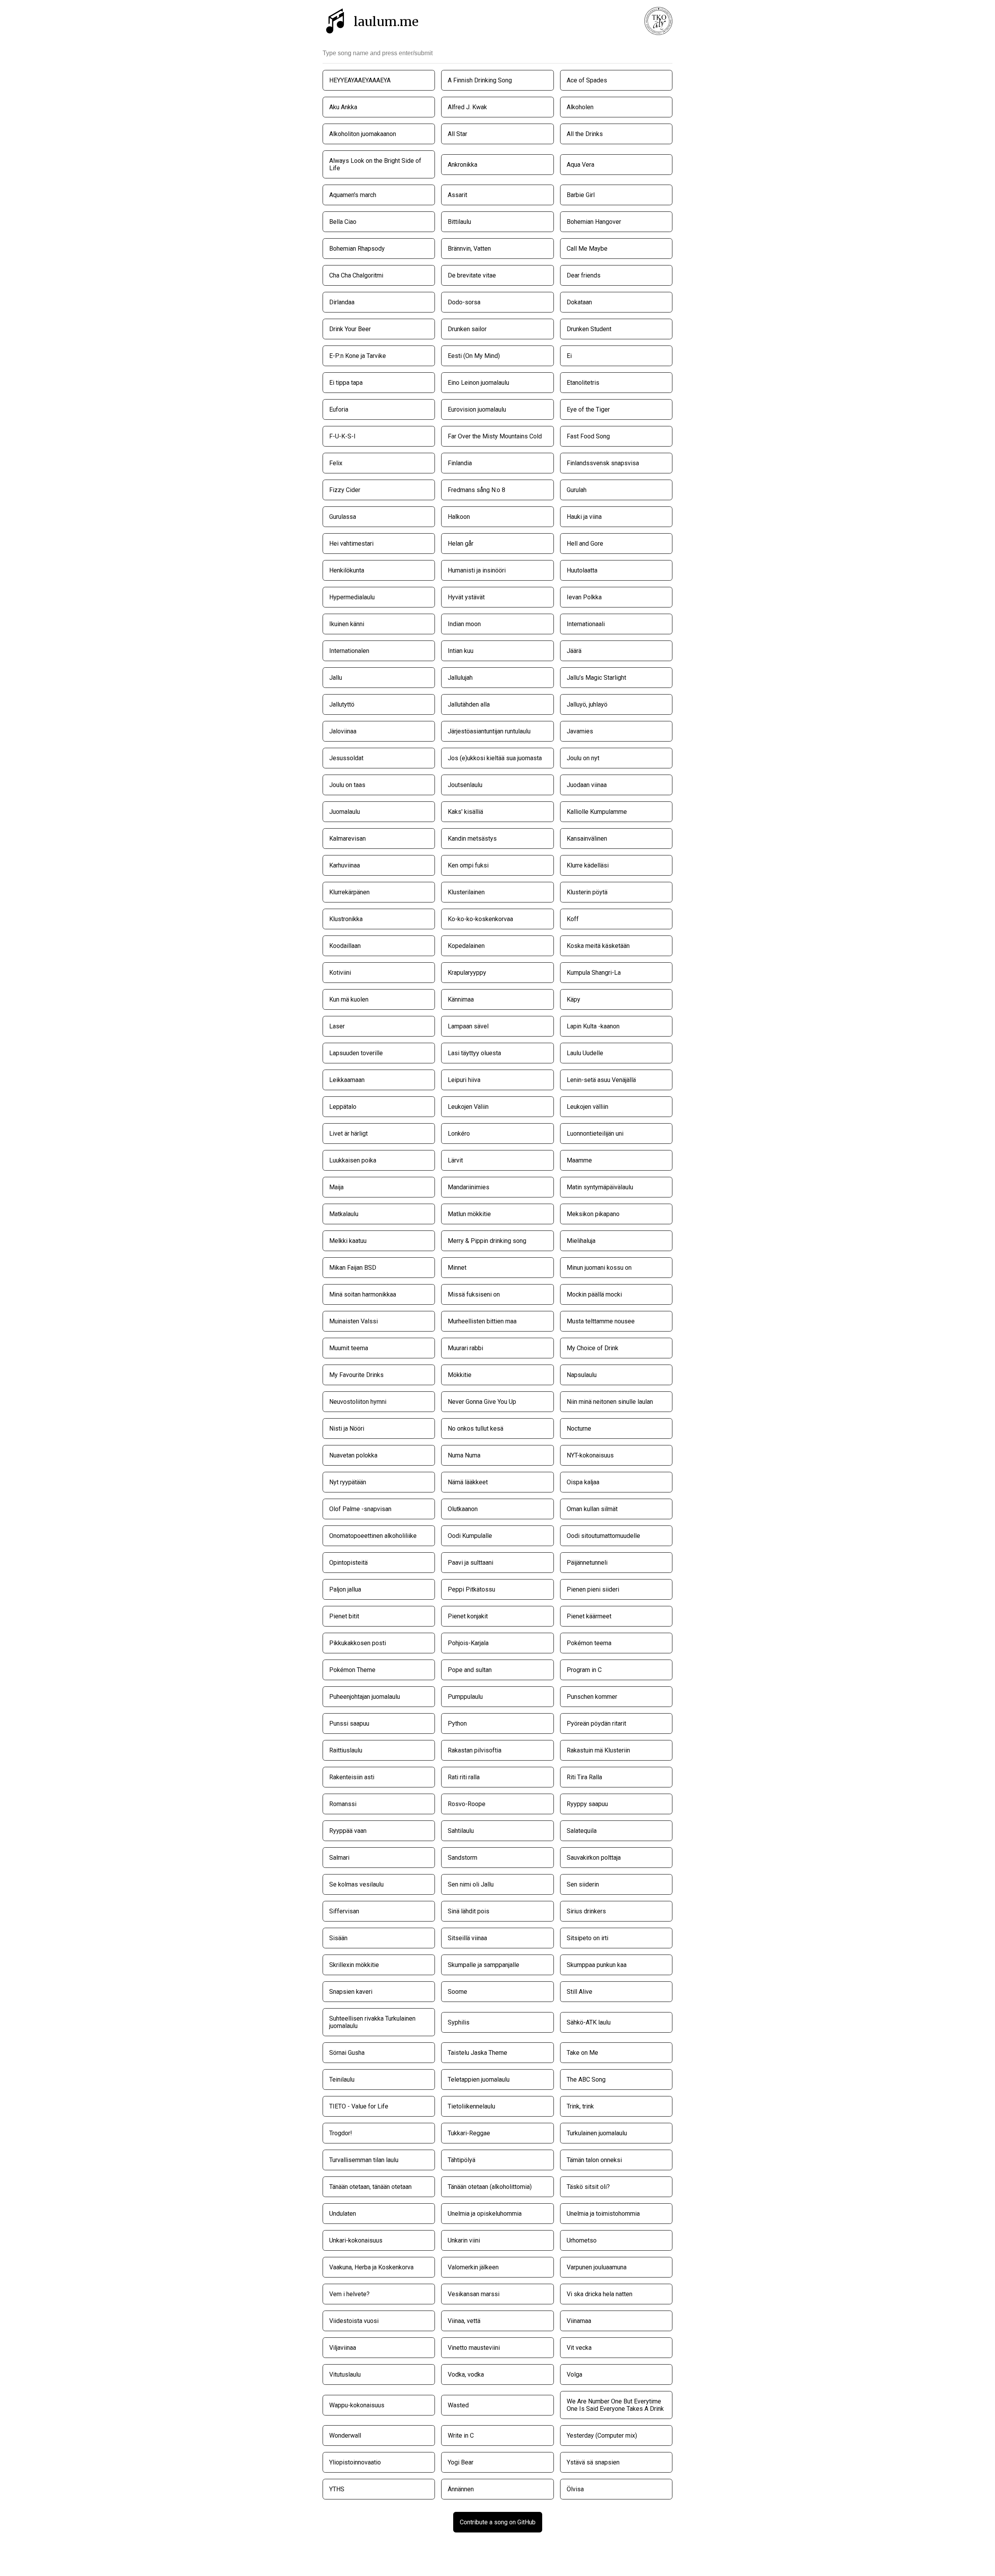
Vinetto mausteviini (474, 2348)
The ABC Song (586, 2079)
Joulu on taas (347, 785)
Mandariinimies (469, 1187)
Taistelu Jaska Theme (477, 2053)
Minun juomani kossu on (599, 1268)
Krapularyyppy (467, 973)
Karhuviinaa (345, 865)
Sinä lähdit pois (469, 1911)
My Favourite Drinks (356, 1375)
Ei (569, 356)
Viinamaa (579, 2321)
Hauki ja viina (584, 517)
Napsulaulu (582, 1375)
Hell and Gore (585, 544)
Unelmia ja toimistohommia (603, 2214)
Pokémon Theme (352, 1670)
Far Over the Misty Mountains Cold (495, 436)
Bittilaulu (459, 222)
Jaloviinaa (343, 731)
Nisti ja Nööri (347, 1428)
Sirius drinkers (586, 1911)
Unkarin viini (464, 2240)
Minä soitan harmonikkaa (363, 1294)
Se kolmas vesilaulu (356, 1884)
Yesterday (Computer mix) (602, 2436)
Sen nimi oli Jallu (471, 1884)
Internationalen (349, 651)
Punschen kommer (592, 1697)
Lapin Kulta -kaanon (593, 1026)
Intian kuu (461, 651)
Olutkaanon (463, 1509)
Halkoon (459, 517)
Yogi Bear (461, 2462)
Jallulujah (460, 678)
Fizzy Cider (345, 490)
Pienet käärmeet (589, 1616)
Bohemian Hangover (594, 222)
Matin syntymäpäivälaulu (600, 1187)
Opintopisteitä (348, 1563)
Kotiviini (340, 973)
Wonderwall (345, 2436)
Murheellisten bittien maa (482, 1321)
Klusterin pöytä (587, 892)
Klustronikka (346, 919)
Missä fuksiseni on (474, 1294)
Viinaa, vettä (464, 2321)
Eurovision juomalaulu (477, 409)
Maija (336, 1187)
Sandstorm (463, 1858)
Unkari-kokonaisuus (356, 2240)
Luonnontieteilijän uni (595, 1134)
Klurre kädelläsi (588, 865)
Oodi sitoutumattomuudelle (603, 1536)
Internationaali (586, 624)
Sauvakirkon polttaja (594, 1858)
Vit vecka (579, 2348)
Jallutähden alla (469, 704)
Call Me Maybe (587, 249)
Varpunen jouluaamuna (597, 2267)
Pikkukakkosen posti (358, 1643)
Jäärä (574, 651)
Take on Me (582, 2053)
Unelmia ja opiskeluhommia (485, 2214)
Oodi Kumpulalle (470, 1536)
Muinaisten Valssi (353, 1321)
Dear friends (584, 275)
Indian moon (464, 624)
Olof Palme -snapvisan (360, 1509)
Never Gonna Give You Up (482, 1402)
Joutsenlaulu (465, 785)
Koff (573, 919)
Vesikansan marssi (474, 2294)
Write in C (461, 2436)
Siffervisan (344, 1911)
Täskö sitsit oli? (588, 2187)
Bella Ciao (343, 222)
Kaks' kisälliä (465, 812)
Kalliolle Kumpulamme (597, 812)
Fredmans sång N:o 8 (477, 490)
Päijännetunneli (587, 1563)
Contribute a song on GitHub (498, 2522)
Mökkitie (460, 1375)
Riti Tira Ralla (584, 1777)
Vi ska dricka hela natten (600, 2294)
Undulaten (343, 2214)
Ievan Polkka (584, 597)
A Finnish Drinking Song (480, 80)
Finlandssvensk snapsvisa (603, 463)
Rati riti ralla (464, 1777)
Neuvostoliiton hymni (358, 1402)
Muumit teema (349, 1348)
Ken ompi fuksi (468, 865)
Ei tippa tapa (346, 383)
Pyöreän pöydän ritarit (596, 1723)
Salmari (339, 1858)
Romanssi (343, 1804)
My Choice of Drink (593, 1348)
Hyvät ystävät (466, 597)
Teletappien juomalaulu (479, 2079)
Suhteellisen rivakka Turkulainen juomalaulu (372, 2022)
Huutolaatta (582, 570)
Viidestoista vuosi (354, 2321)
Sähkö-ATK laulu (589, 2022)
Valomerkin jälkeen (473, 2267)
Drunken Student (589, 329)
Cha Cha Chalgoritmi (356, 275)
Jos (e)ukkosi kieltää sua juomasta (495, 758)
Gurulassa (343, 517)
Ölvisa (575, 2489)
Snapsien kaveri (351, 1992)
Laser (337, 1026)
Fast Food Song (588, 436)
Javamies (580, 731)
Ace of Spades (587, 80)
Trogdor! (341, 2133)
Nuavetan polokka (353, 1455)
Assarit (457, 195)
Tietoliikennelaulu (471, 2106)
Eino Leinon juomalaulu (478, 383)
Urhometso (582, 2240)
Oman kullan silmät (592, 1509)
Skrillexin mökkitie (354, 1965)
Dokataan (579, 302)
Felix (336, 463)
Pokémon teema (589, 1643)
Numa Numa (464, 1455)
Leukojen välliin (587, 1107)
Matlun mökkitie (469, 1214)
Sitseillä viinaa (467, 1938)
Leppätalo (343, 1107)
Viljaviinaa (343, 2348)
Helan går (461, 544)
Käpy (573, 999)
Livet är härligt (348, 1134)
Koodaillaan (345, 946)
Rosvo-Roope (467, 1804)
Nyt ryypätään (348, 1482)
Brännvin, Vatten (469, 249)
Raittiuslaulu (346, 1750)
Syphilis (459, 2022)
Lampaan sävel (468, 1026)
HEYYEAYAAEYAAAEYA (360, 80)
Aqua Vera (580, 165)
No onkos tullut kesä (476, 1428)
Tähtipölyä (462, 2160)
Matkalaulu (344, 1214)
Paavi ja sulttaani (470, 1563)
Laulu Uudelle (585, 1053)
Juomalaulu (345, 812)
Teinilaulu (342, 2079)
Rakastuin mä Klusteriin (598, 1750)
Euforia (339, 409)
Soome (457, 1992)
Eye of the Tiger (588, 409)
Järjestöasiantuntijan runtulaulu (489, 731)
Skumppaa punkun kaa (597, 1965)
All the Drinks (585, 134)
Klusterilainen (466, 892)
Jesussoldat (346, 758)
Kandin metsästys (472, 839)
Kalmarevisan (347, 839)
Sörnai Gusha (347, 2053)
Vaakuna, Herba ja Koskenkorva (371, 2267)
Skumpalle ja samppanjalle (484, 1965)
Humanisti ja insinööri (477, 570)
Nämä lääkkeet (468, 1482)
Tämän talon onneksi (594, 2160)
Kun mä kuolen (349, 999)
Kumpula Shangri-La (594, 973)
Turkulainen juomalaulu (597, 2133)
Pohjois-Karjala (468, 1643)
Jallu (336, 678)
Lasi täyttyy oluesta (474, 1053)
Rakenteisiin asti (352, 1777)
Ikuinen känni (347, 624)
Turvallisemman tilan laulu (364, 2160)
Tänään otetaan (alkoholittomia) (490, 2187)
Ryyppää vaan (348, 1831)
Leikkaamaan (347, 1080)
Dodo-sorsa (464, 302)
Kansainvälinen (587, 839)
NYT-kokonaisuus (590, 1455)
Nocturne (579, 1428)
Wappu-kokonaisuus (357, 2405)
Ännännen (461, 2489)
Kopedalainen (466, 946)
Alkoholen (580, 107)
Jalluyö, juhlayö (587, 704)
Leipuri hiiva (464, 1080)
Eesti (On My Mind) (474, 356)
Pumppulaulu (465, 1697)
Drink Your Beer (350, 329)
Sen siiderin (583, 1884)
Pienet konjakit (468, 1616)
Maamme (579, 1160)
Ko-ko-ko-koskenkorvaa (480, 919)
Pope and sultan (470, 1670)
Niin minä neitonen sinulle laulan (610, 1402)
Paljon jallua (345, 1589)
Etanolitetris (583, 383)
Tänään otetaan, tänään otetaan (370, 2187)
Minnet (457, 1268)
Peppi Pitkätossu (471, 1589)
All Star (457, 134)
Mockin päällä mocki (594, 1294)
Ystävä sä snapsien (593, 2462)
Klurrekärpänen (349, 892)
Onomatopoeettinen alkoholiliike (373, 1536)
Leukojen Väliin (468, 1107)
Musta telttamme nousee (601, 1321)
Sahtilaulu (461, 1831)
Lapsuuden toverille (356, 1053)
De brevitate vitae (472, 275)
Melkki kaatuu (348, 1241)
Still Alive (580, 1992)
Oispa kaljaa (583, 1482)
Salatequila (582, 1831)
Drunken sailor (467, 329)
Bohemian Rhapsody (357, 249)
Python (457, 1723)
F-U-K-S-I (342, 436)
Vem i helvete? (349, 2294)
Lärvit (455, 1160)
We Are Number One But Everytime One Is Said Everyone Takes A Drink (615, 2405)
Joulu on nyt (583, 758)
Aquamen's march (353, 195)
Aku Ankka (343, 107)
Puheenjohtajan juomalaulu (365, 1697)
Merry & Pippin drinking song (487, 1241)
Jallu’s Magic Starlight (596, 678)
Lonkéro (459, 1134)
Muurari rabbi (465, 1348)
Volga (574, 2374)
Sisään (338, 1938)
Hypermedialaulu (352, 597)
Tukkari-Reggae (469, 2133)
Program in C (584, 1670)
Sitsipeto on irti (587, 1938)
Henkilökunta (347, 570)
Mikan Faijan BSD (353, 1268)
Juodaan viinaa (587, 785)
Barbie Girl (581, 195)
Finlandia (460, 463)
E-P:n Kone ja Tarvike (358, 356)
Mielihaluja (581, 1241)
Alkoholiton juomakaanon (363, 134)
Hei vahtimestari (351, 544)
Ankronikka (463, 165)
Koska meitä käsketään (598, 946)
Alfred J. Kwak (467, 107)
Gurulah (577, 490)
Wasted (458, 2405)
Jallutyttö (342, 704)
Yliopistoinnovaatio (355, 2462)
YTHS (337, 2489)
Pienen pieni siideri (593, 1589)
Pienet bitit (344, 1616)
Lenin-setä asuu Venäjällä (601, 1080)
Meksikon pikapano (593, 1214)
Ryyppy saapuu (587, 1804)
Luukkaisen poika (353, 1160)
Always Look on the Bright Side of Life (375, 164)
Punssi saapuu (349, 1723)
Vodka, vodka (466, 2374)
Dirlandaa (342, 302)
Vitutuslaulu (345, 2374)
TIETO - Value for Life (359, 2106)
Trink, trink (580, 2106)
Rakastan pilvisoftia (475, 1750)
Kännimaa (461, 999)
